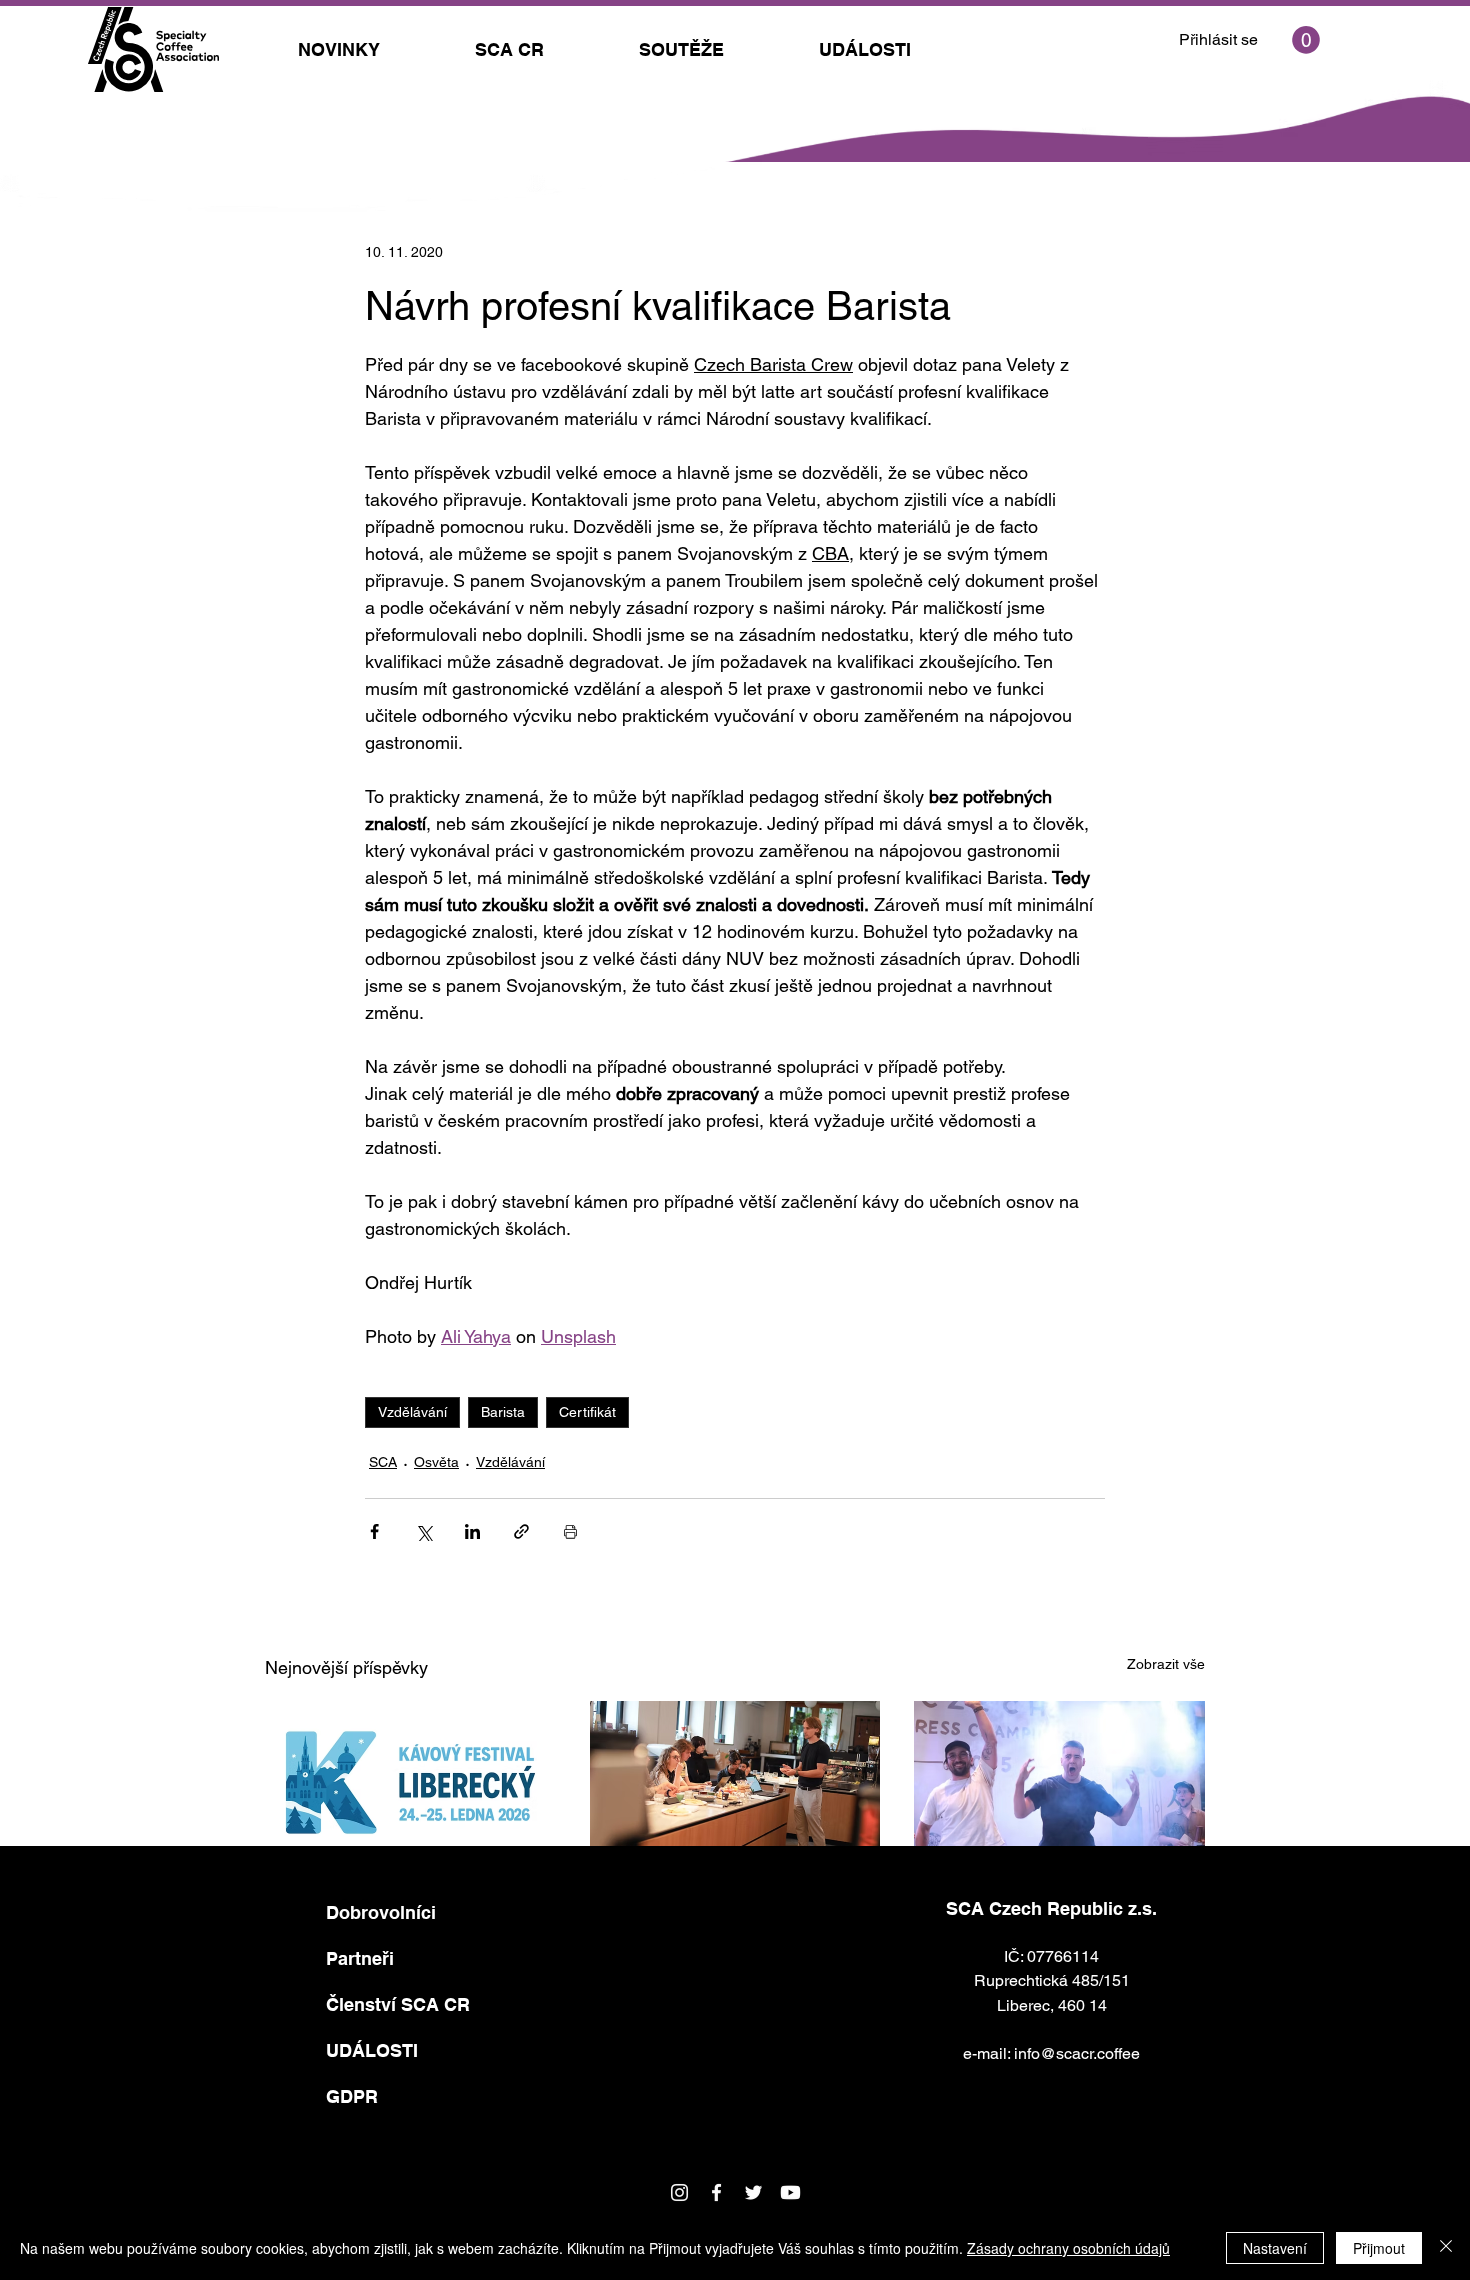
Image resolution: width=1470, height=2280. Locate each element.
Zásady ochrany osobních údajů (1068, 2248)
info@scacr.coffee (1077, 2053)
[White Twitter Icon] (753, 2192)
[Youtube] (790, 2192)
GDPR (352, 2096)
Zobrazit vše (1166, 1664)
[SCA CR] (716, 2192)
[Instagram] (679, 2192)
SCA (383, 1462)
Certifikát (587, 1412)
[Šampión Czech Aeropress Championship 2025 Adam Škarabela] (1059, 1782)
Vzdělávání (412, 1412)
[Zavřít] (1446, 2248)
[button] (1306, 40)
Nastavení (1275, 2248)
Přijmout (1379, 2248)
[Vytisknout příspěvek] (570, 1531)
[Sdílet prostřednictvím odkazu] (521, 1531)
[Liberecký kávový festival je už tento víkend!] (410, 1782)
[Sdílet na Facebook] (374, 1531)
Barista (503, 1412)
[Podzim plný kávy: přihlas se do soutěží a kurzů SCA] (735, 1783)
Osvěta (436, 1462)
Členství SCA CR (398, 2004)
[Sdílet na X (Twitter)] (423, 1531)
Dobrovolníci (381, 1912)
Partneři (360, 1958)
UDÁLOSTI (372, 2050)
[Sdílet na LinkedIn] (472, 1531)
